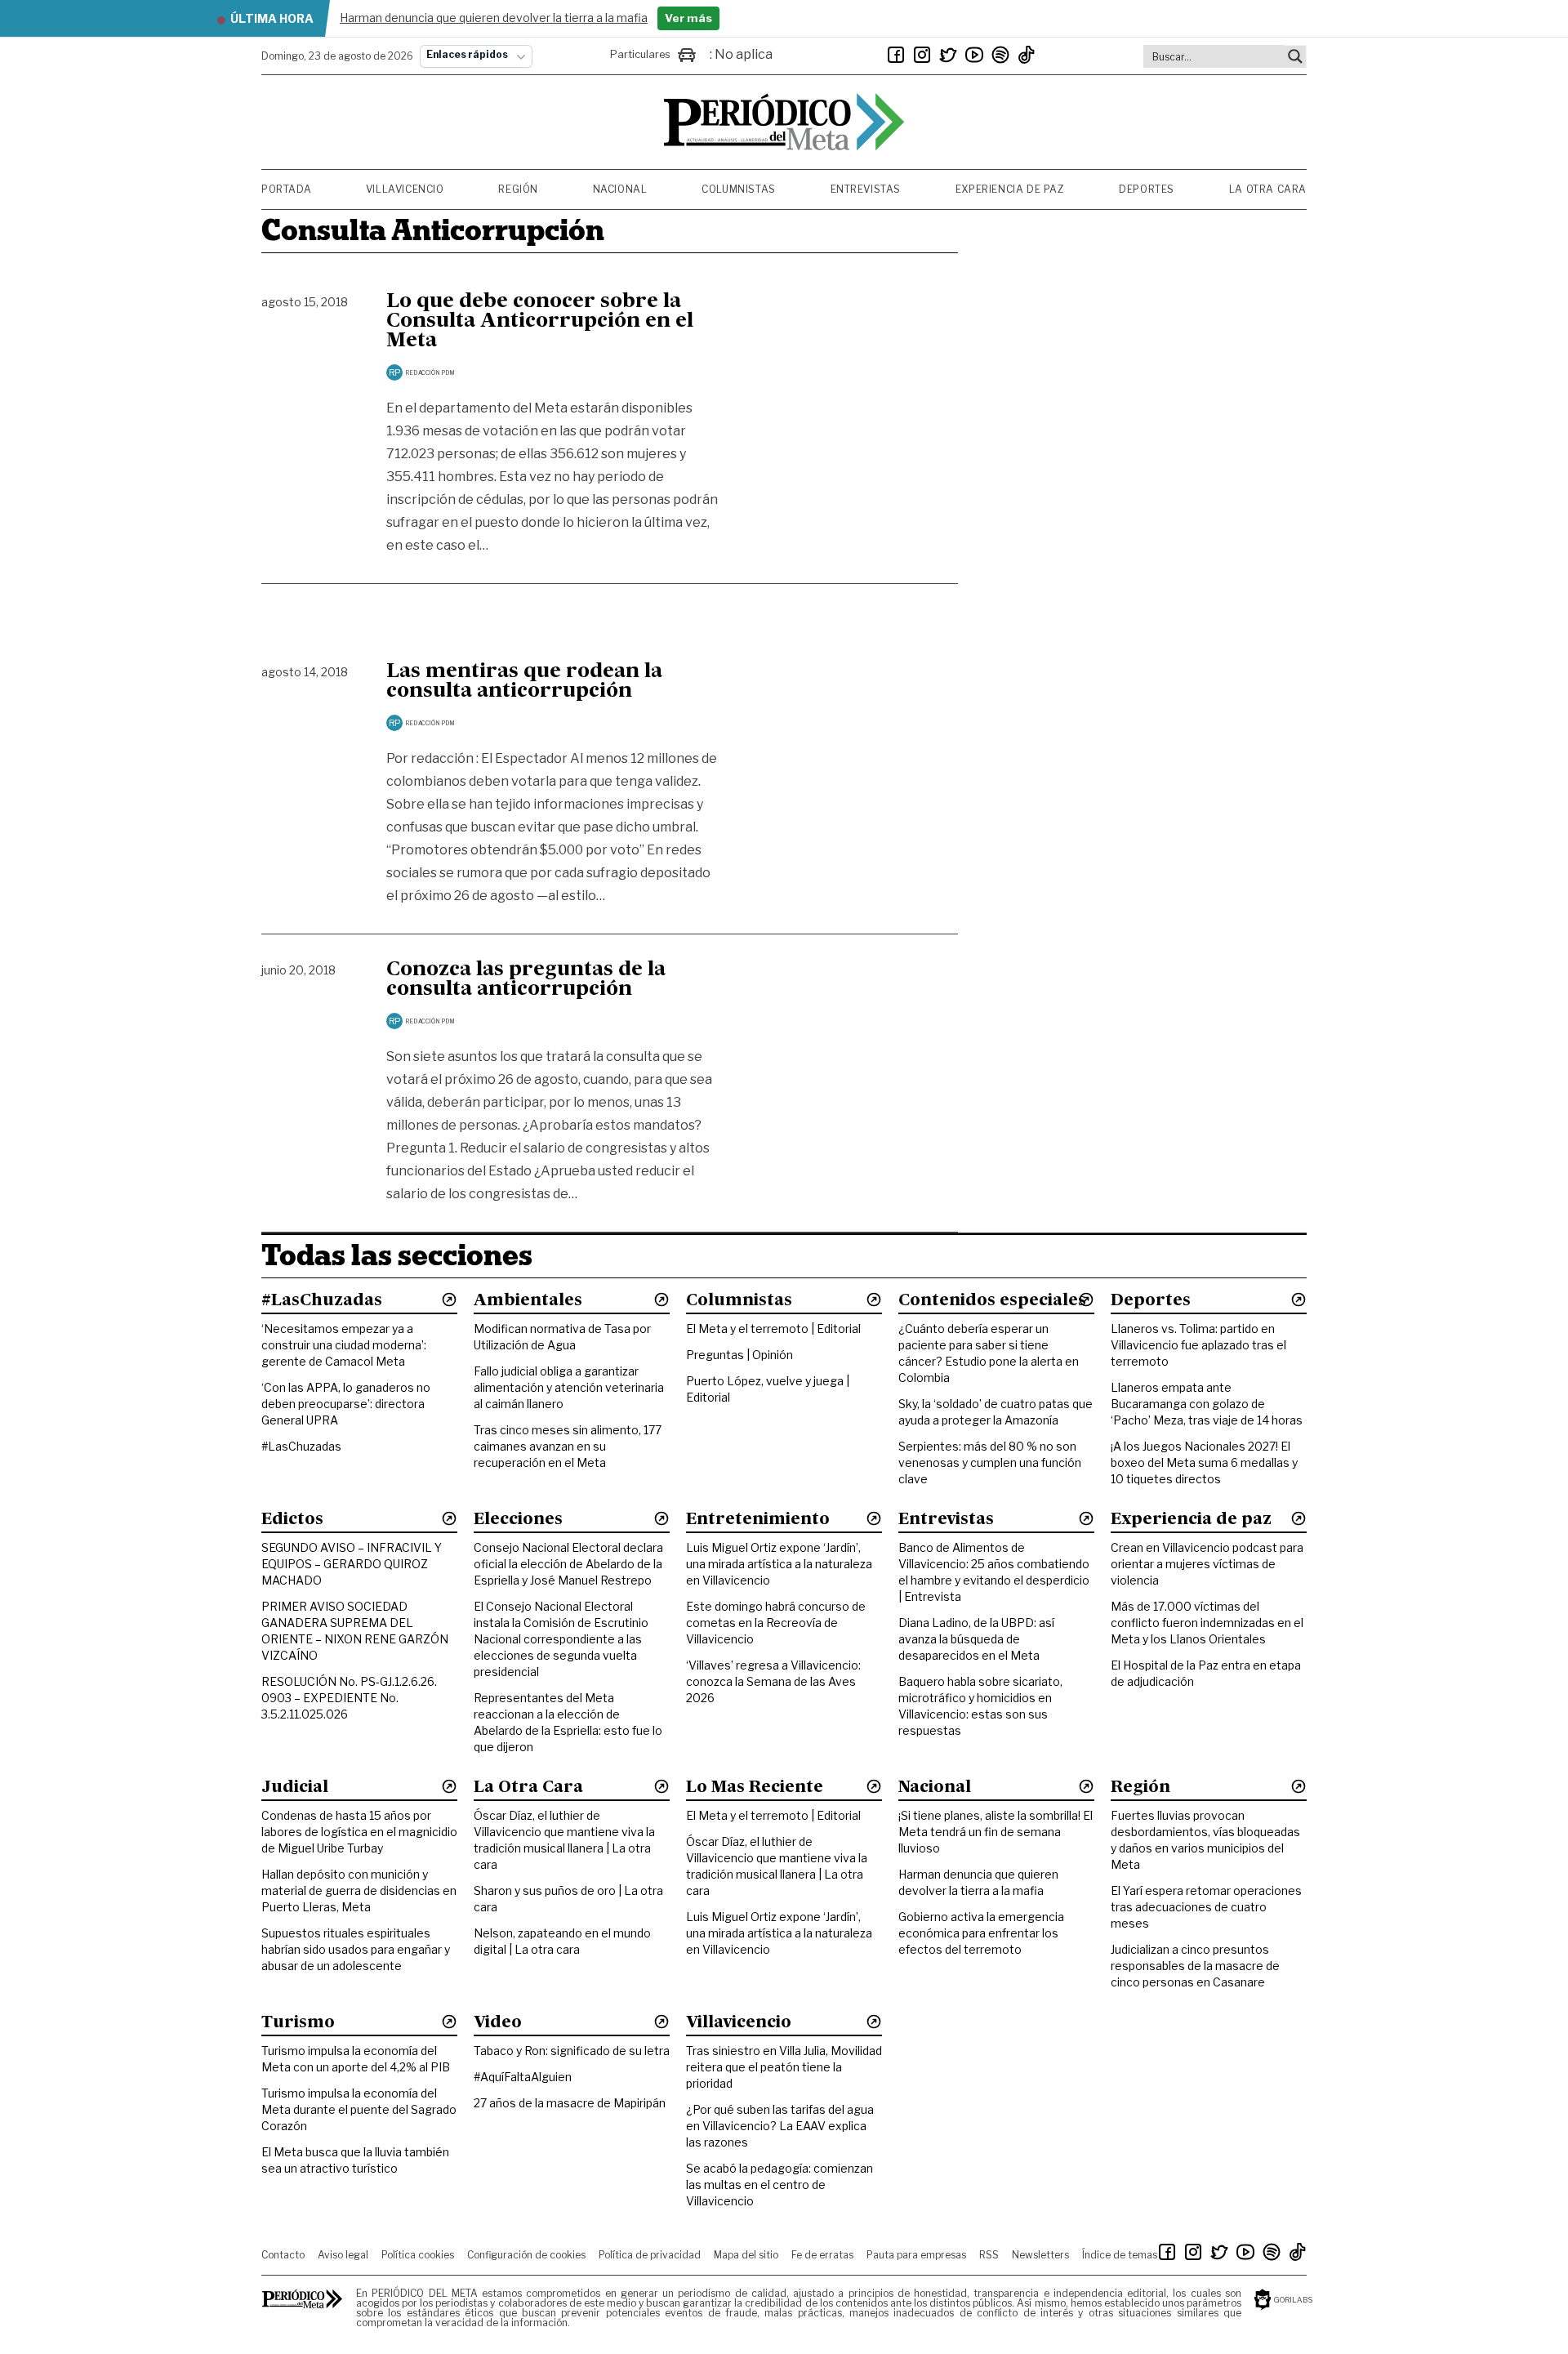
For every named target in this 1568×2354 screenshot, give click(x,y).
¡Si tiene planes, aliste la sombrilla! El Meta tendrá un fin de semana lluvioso (996, 1832)
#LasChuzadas (301, 1446)
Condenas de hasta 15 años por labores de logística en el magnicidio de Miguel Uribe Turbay (359, 1832)
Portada (286, 189)
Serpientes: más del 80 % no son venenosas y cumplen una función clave (990, 1462)
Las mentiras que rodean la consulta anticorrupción (524, 682)
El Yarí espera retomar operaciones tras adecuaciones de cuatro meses (1206, 1907)
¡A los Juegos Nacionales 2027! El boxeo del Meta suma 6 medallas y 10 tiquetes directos (1204, 1462)
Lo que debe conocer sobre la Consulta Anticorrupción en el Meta (540, 322)
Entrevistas (866, 189)
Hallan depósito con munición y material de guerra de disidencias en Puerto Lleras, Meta (359, 1890)
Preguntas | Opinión (739, 1355)
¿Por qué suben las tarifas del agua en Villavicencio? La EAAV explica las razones (780, 2126)
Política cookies (418, 2255)
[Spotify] (1000, 55)
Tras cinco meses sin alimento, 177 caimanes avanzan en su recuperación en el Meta (568, 1446)
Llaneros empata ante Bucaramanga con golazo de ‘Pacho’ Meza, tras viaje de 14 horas (1207, 1404)
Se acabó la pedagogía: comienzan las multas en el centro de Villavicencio (780, 2185)
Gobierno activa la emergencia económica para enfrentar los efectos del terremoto (981, 1933)
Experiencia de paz (1010, 189)
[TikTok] (1027, 55)
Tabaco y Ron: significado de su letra (572, 2051)
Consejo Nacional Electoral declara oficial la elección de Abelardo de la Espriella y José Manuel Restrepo (568, 1564)
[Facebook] (896, 55)
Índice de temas (1120, 2255)
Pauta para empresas (916, 2255)
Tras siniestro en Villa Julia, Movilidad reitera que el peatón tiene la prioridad (784, 2067)
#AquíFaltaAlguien (523, 2077)
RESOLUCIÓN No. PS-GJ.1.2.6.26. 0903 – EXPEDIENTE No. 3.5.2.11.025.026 (349, 1698)
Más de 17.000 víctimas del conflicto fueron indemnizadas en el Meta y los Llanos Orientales (1207, 1623)
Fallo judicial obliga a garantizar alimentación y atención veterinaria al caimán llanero (569, 1387)
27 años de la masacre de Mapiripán (570, 2103)
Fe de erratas (822, 2255)
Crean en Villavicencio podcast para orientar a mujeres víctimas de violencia (1207, 1564)
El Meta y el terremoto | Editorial (773, 1329)
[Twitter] (948, 55)
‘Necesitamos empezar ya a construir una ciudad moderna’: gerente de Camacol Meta (344, 1345)
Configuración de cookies (526, 2255)
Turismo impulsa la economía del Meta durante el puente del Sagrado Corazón (359, 2109)
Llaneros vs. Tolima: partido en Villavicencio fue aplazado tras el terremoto (1198, 1345)
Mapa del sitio (746, 2255)
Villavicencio (405, 189)
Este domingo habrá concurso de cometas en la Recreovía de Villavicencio (776, 1623)
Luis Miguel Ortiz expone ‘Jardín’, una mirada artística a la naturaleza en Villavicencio (779, 1564)
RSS (989, 2255)
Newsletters (1040, 2255)
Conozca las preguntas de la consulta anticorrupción (526, 980)
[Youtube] (974, 55)
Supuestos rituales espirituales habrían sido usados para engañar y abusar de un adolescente (356, 1949)
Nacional (620, 189)
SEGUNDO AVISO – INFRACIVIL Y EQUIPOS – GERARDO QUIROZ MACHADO (352, 1564)
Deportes (1147, 189)
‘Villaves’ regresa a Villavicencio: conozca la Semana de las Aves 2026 (773, 1681)
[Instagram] (922, 55)
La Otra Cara (1268, 189)
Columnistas (739, 189)
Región (518, 189)
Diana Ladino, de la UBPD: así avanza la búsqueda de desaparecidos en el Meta (976, 1639)
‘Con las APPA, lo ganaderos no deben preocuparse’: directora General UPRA (346, 1404)
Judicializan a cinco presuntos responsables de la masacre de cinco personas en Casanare (1195, 1966)
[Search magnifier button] (1295, 56)
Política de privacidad (650, 2255)
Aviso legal (343, 2255)
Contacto (283, 2255)
